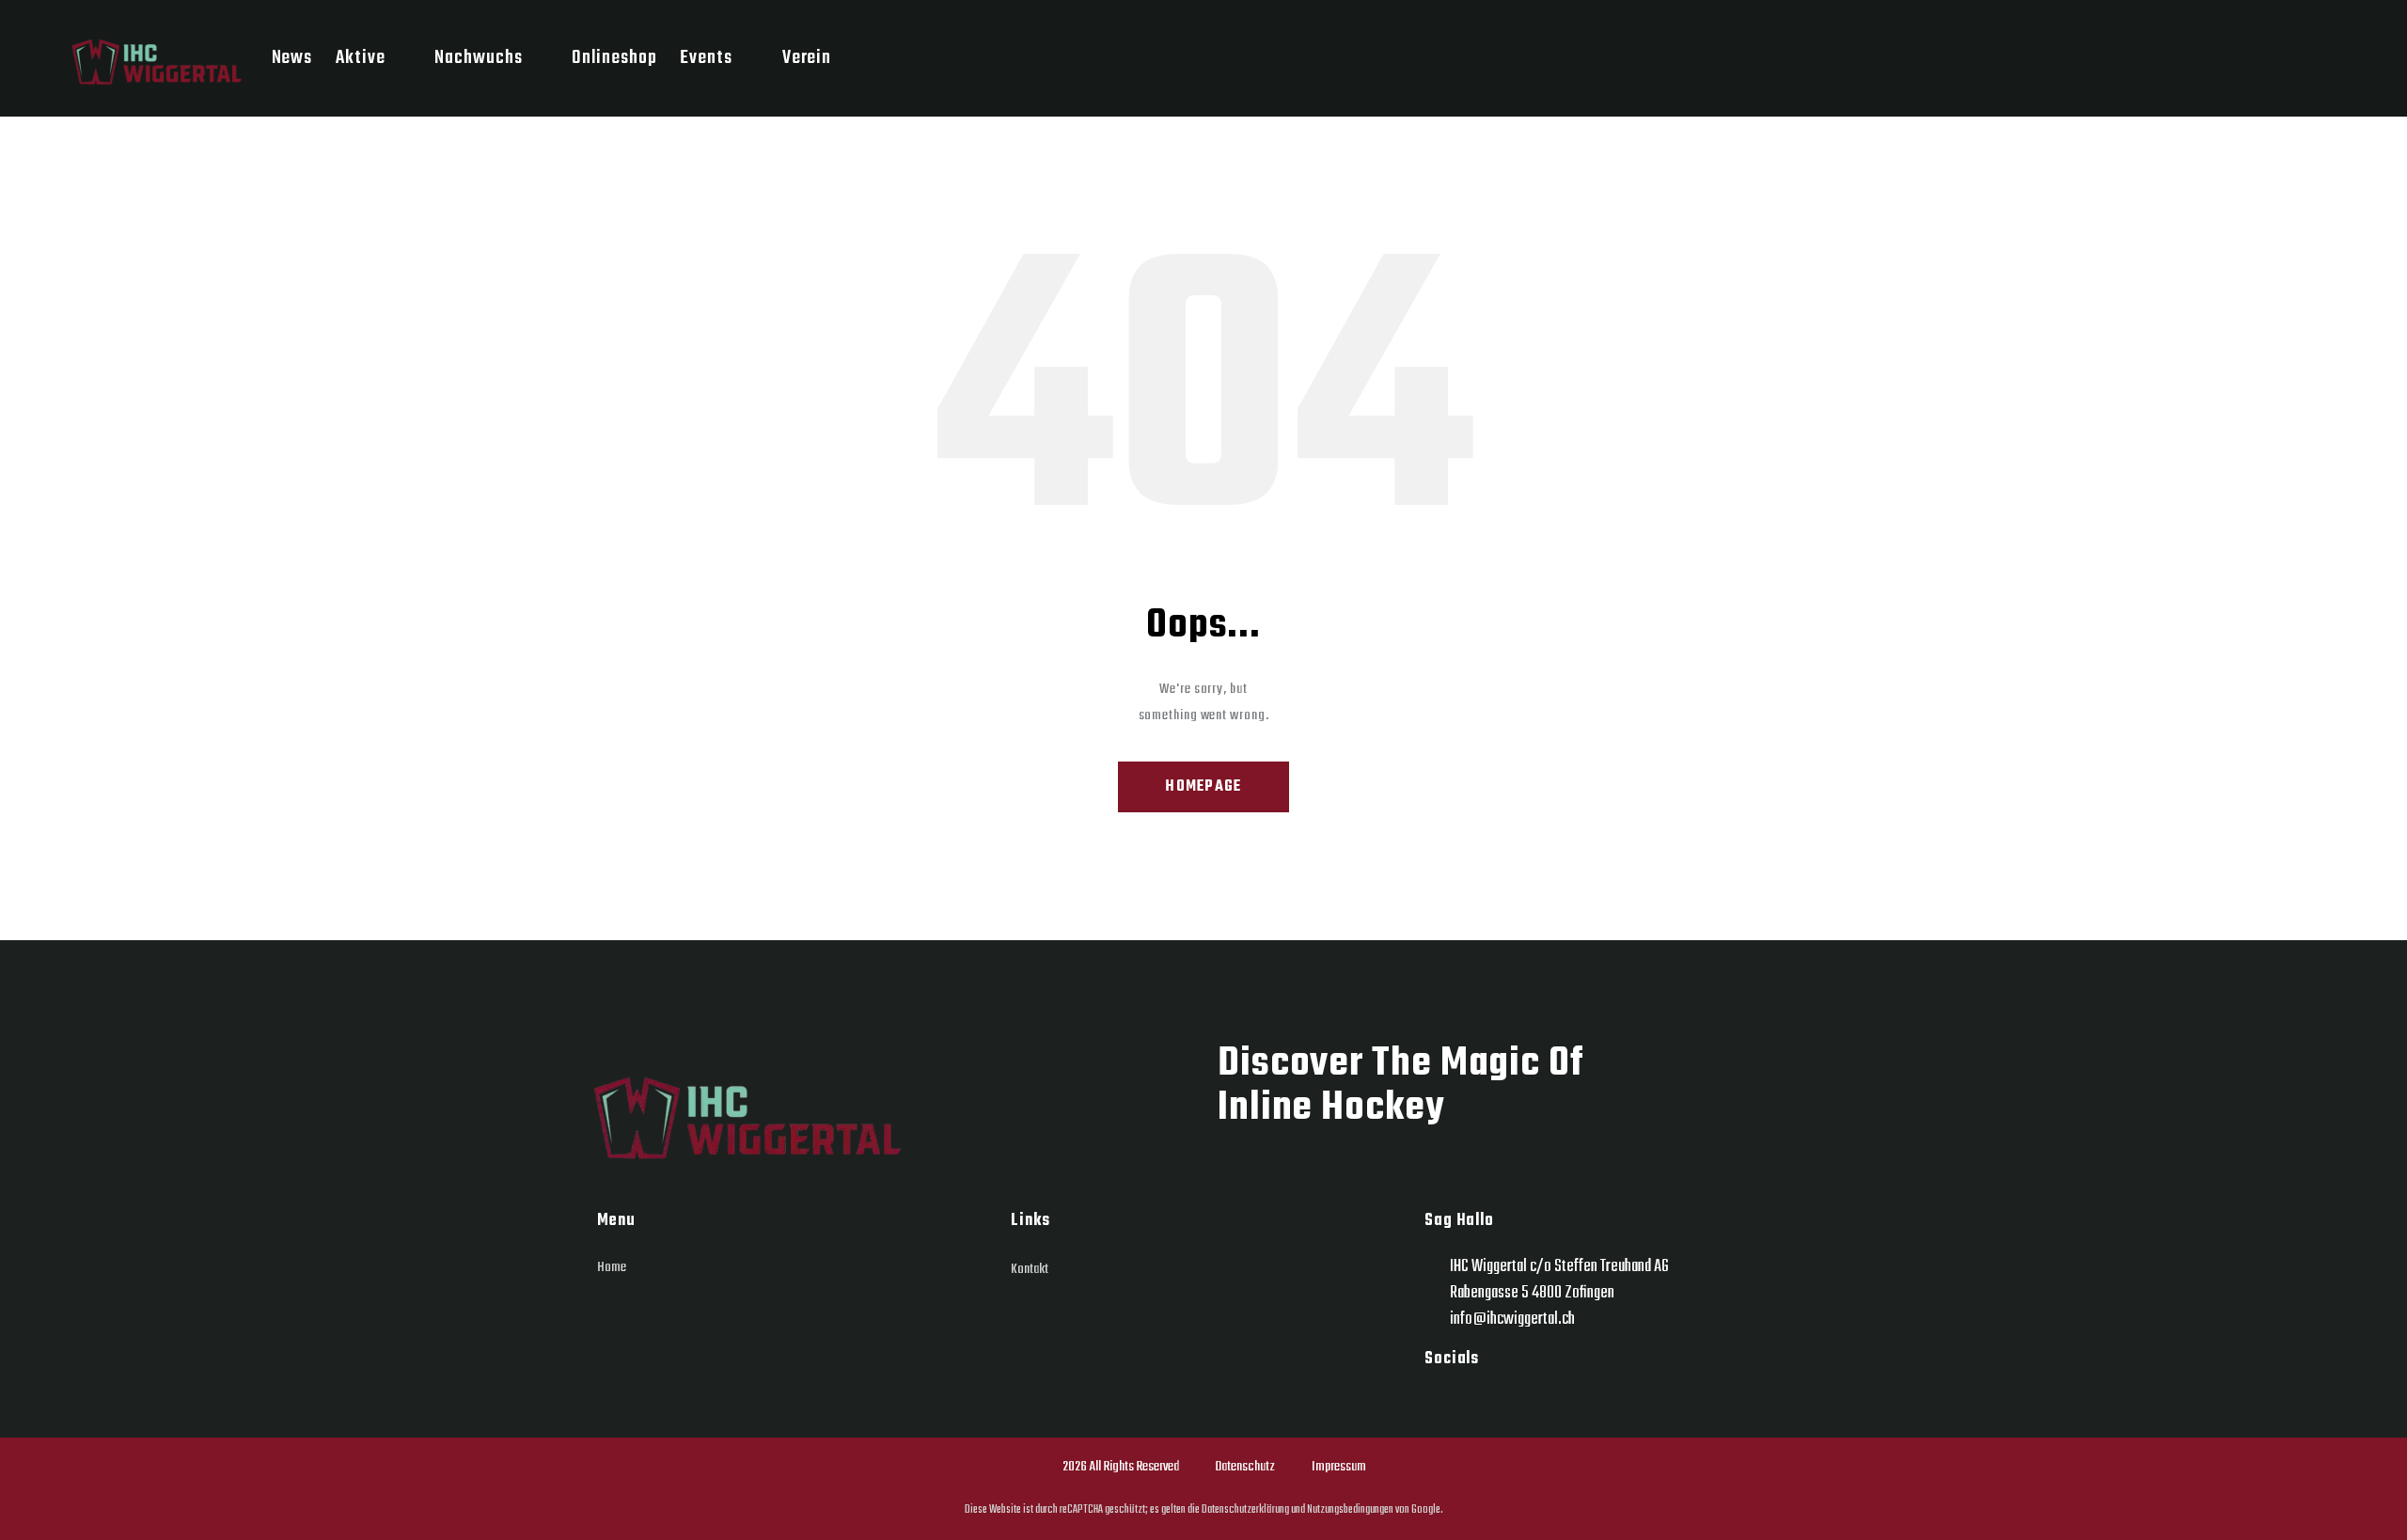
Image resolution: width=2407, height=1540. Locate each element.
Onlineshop (614, 58)
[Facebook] (1531, 1402)
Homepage (1203, 787)
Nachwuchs (478, 58)
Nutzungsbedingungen (1349, 1509)
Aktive (360, 58)
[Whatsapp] (1485, 1402)
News (292, 58)
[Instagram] (1440, 1402)
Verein (807, 58)
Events (706, 58)
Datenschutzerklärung (1244, 1509)
